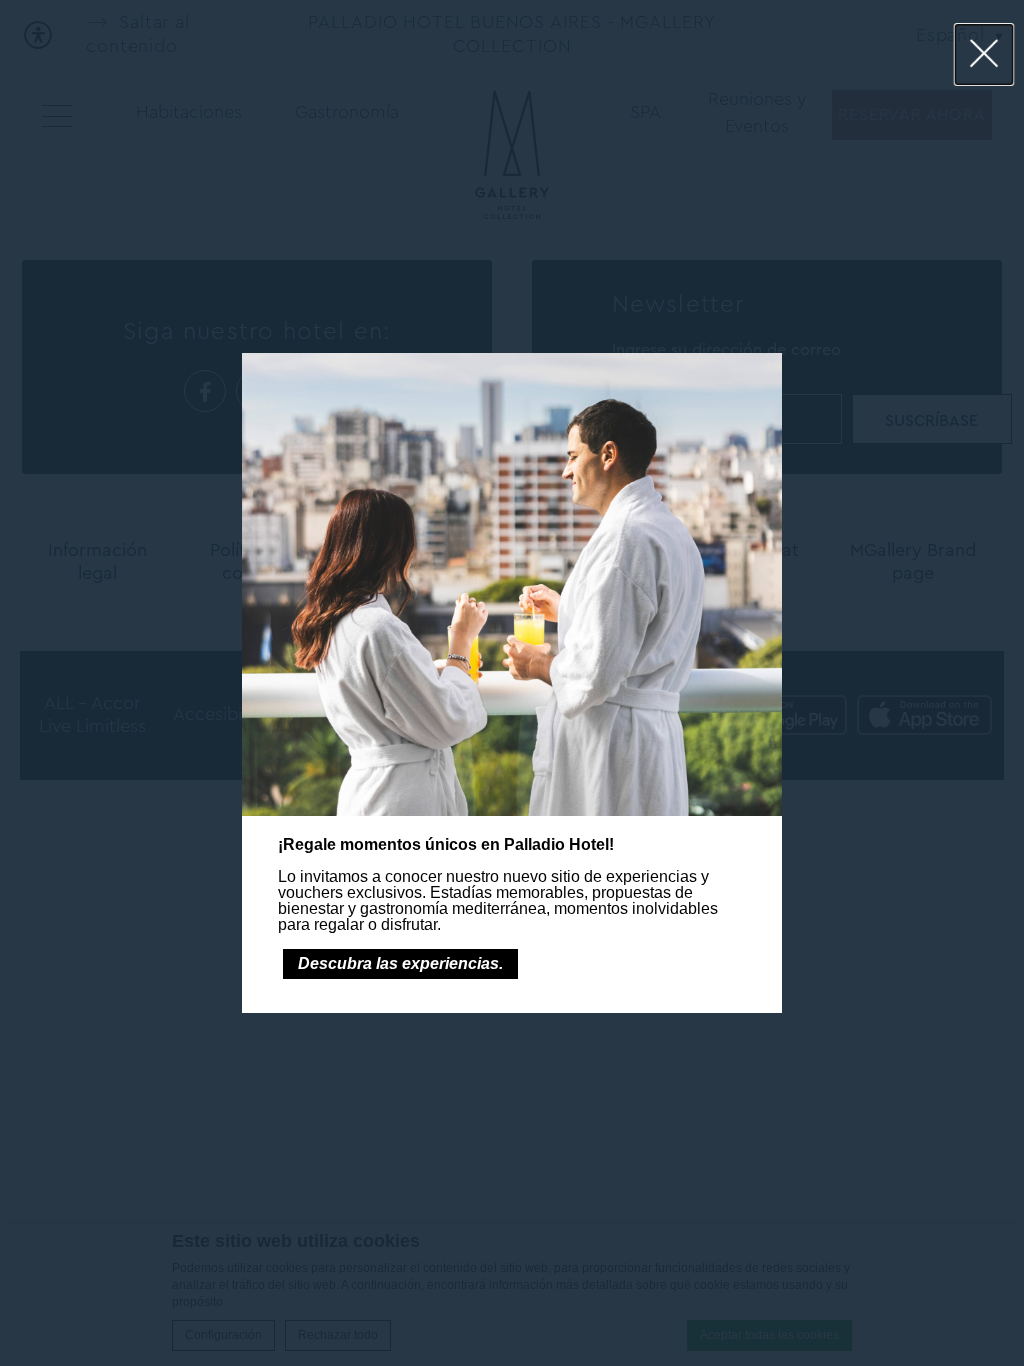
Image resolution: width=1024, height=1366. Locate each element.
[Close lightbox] (984, 54)
